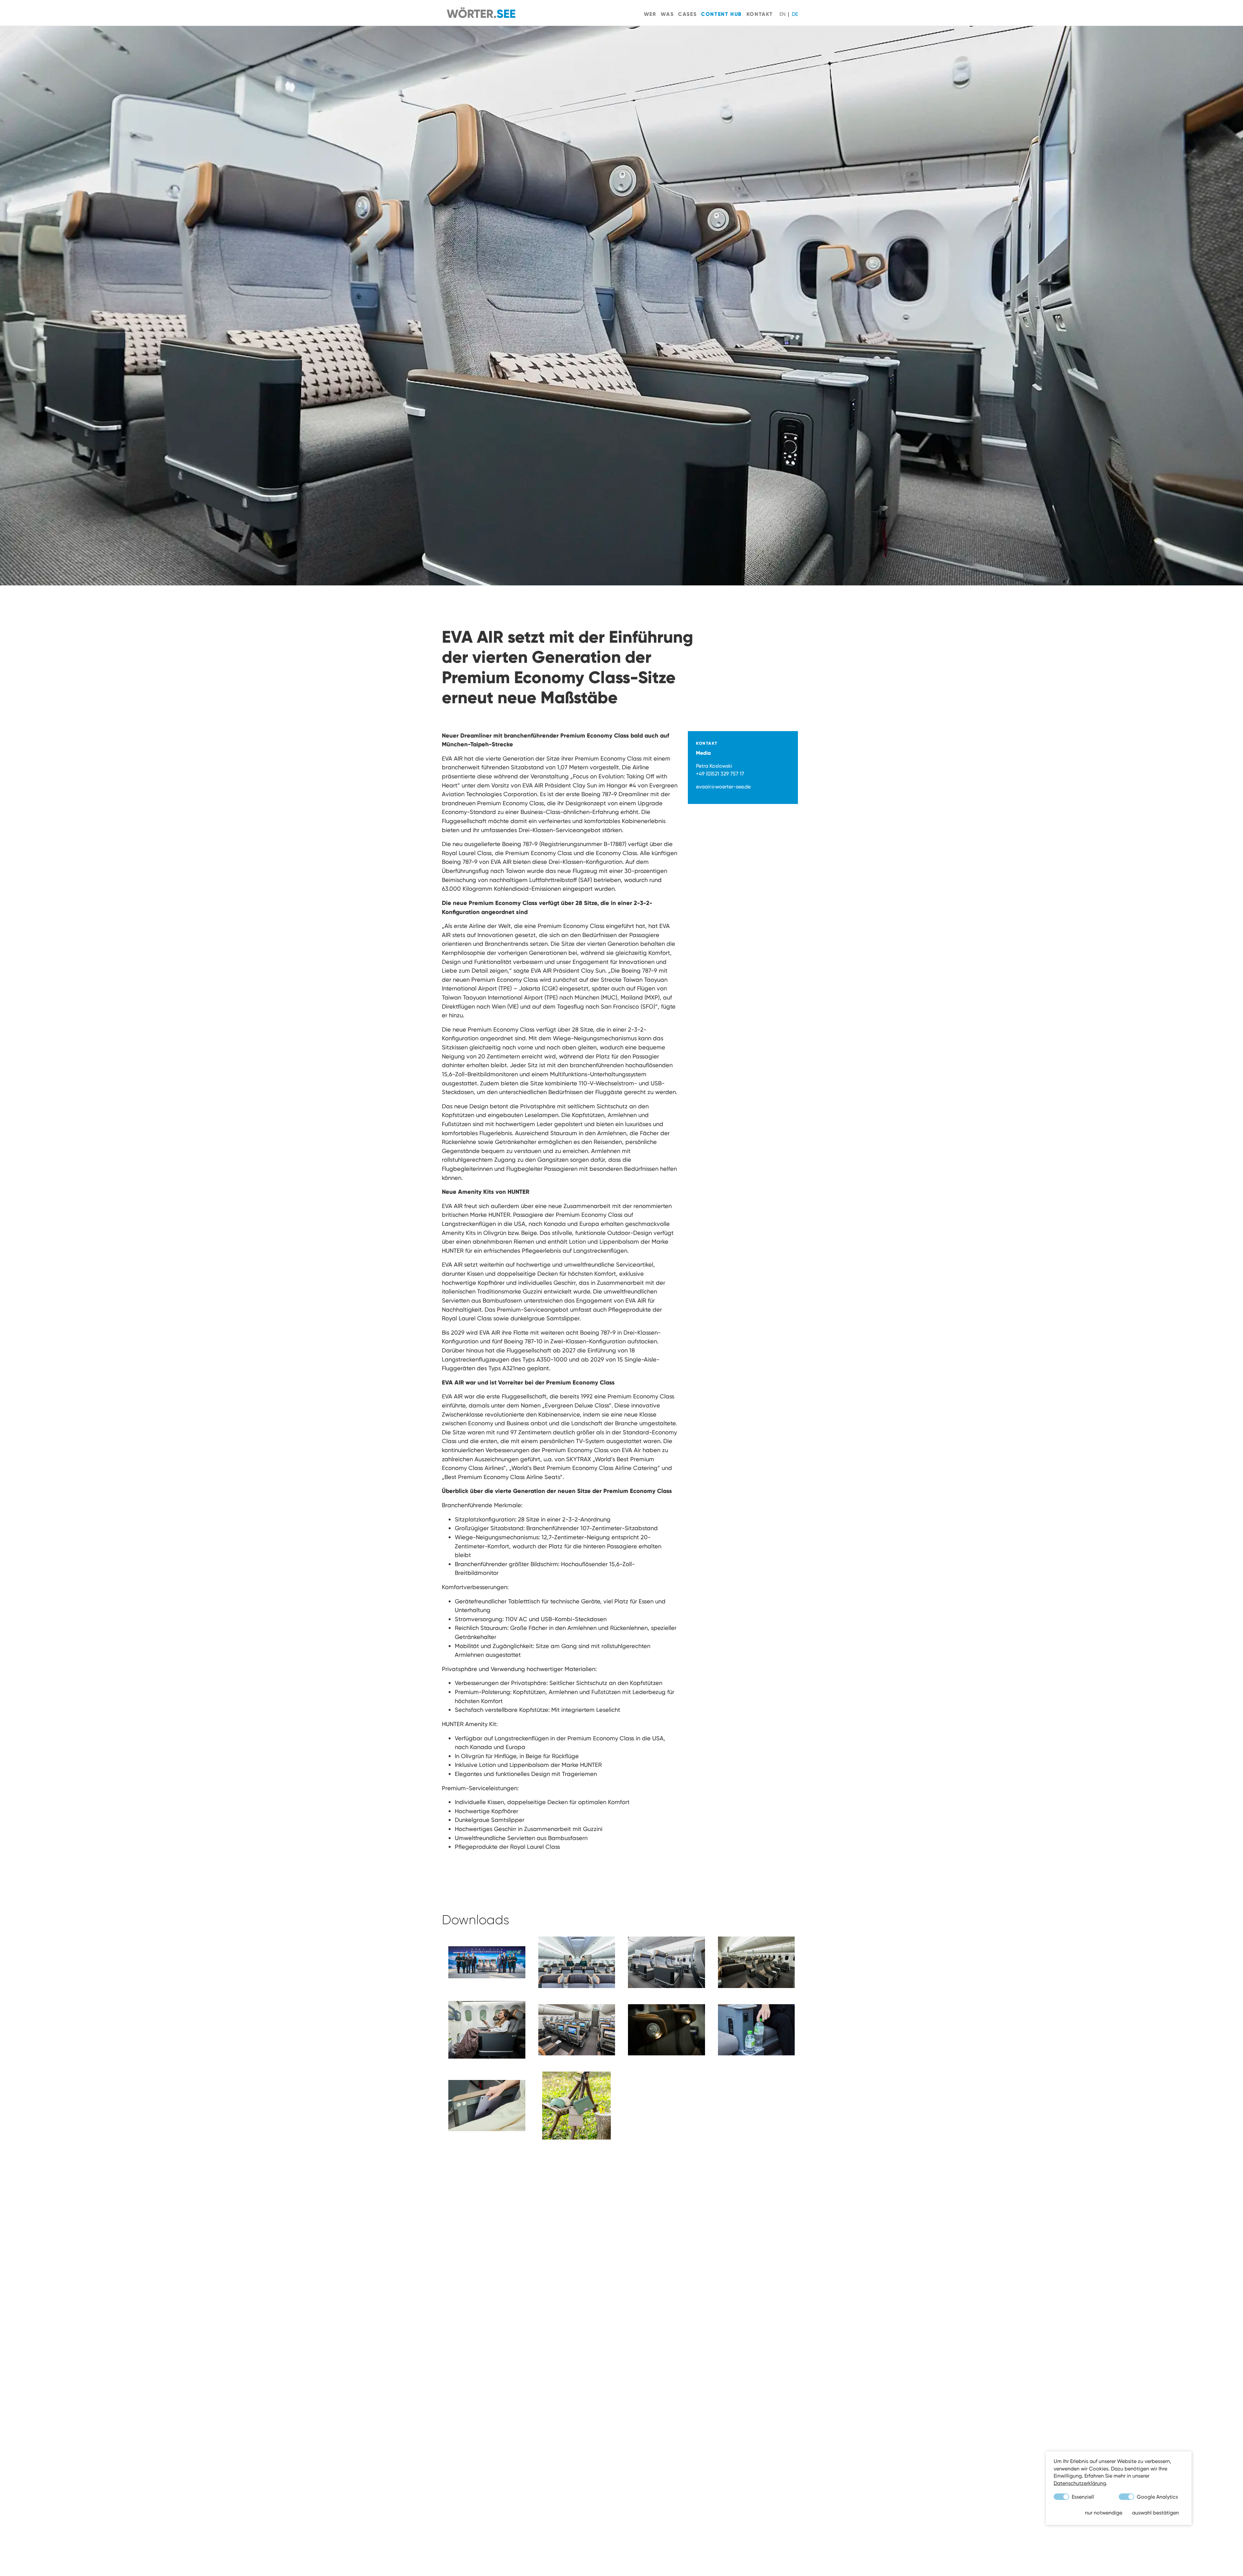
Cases (687, 14)
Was (667, 14)
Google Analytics (1157, 2497)
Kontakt (760, 14)
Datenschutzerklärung (1080, 2483)
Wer (650, 14)
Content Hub (722, 14)
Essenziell (1082, 2497)
